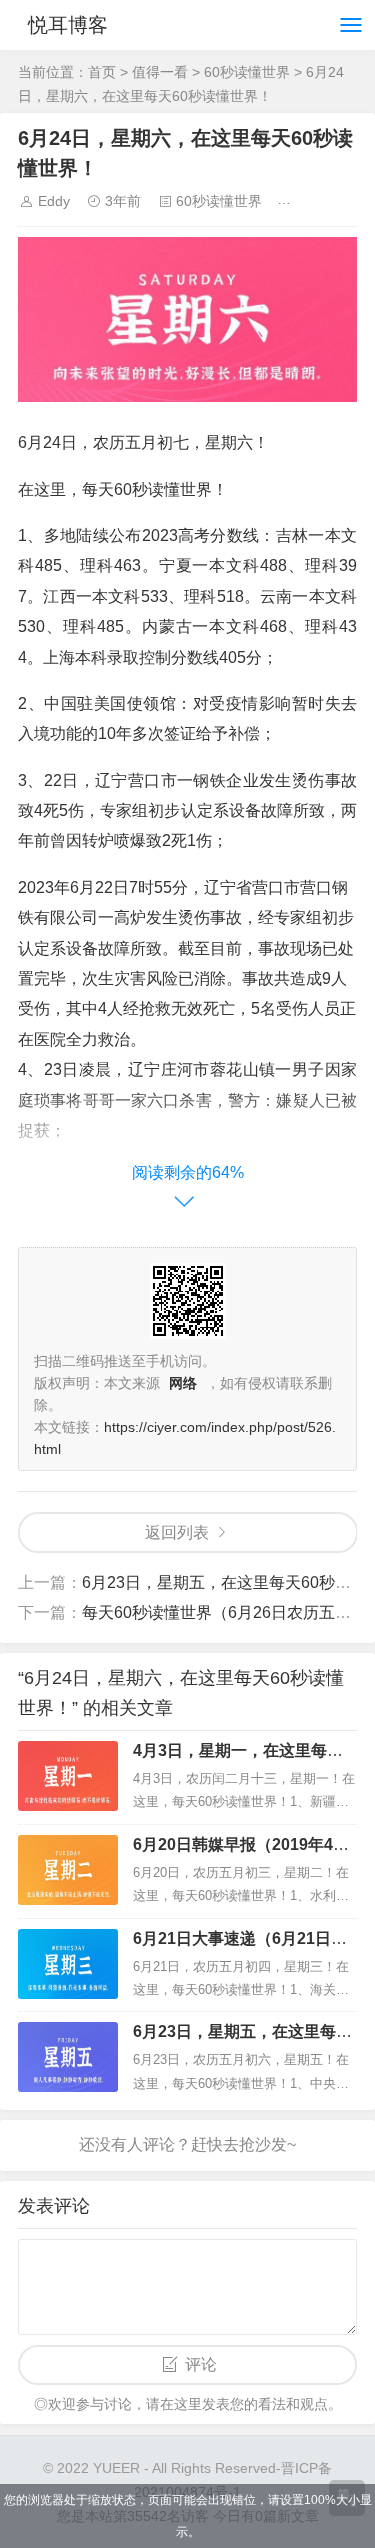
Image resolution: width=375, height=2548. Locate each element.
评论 (201, 2364)
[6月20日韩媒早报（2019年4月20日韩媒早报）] (68, 1870)
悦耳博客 (68, 25)
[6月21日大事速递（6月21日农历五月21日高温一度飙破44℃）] (68, 1964)
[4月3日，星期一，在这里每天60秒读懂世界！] (68, 1776)
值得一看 (160, 72)
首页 (102, 72)
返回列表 (177, 1532)
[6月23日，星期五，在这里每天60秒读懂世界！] (68, 2057)
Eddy (54, 201)
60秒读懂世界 (247, 72)
